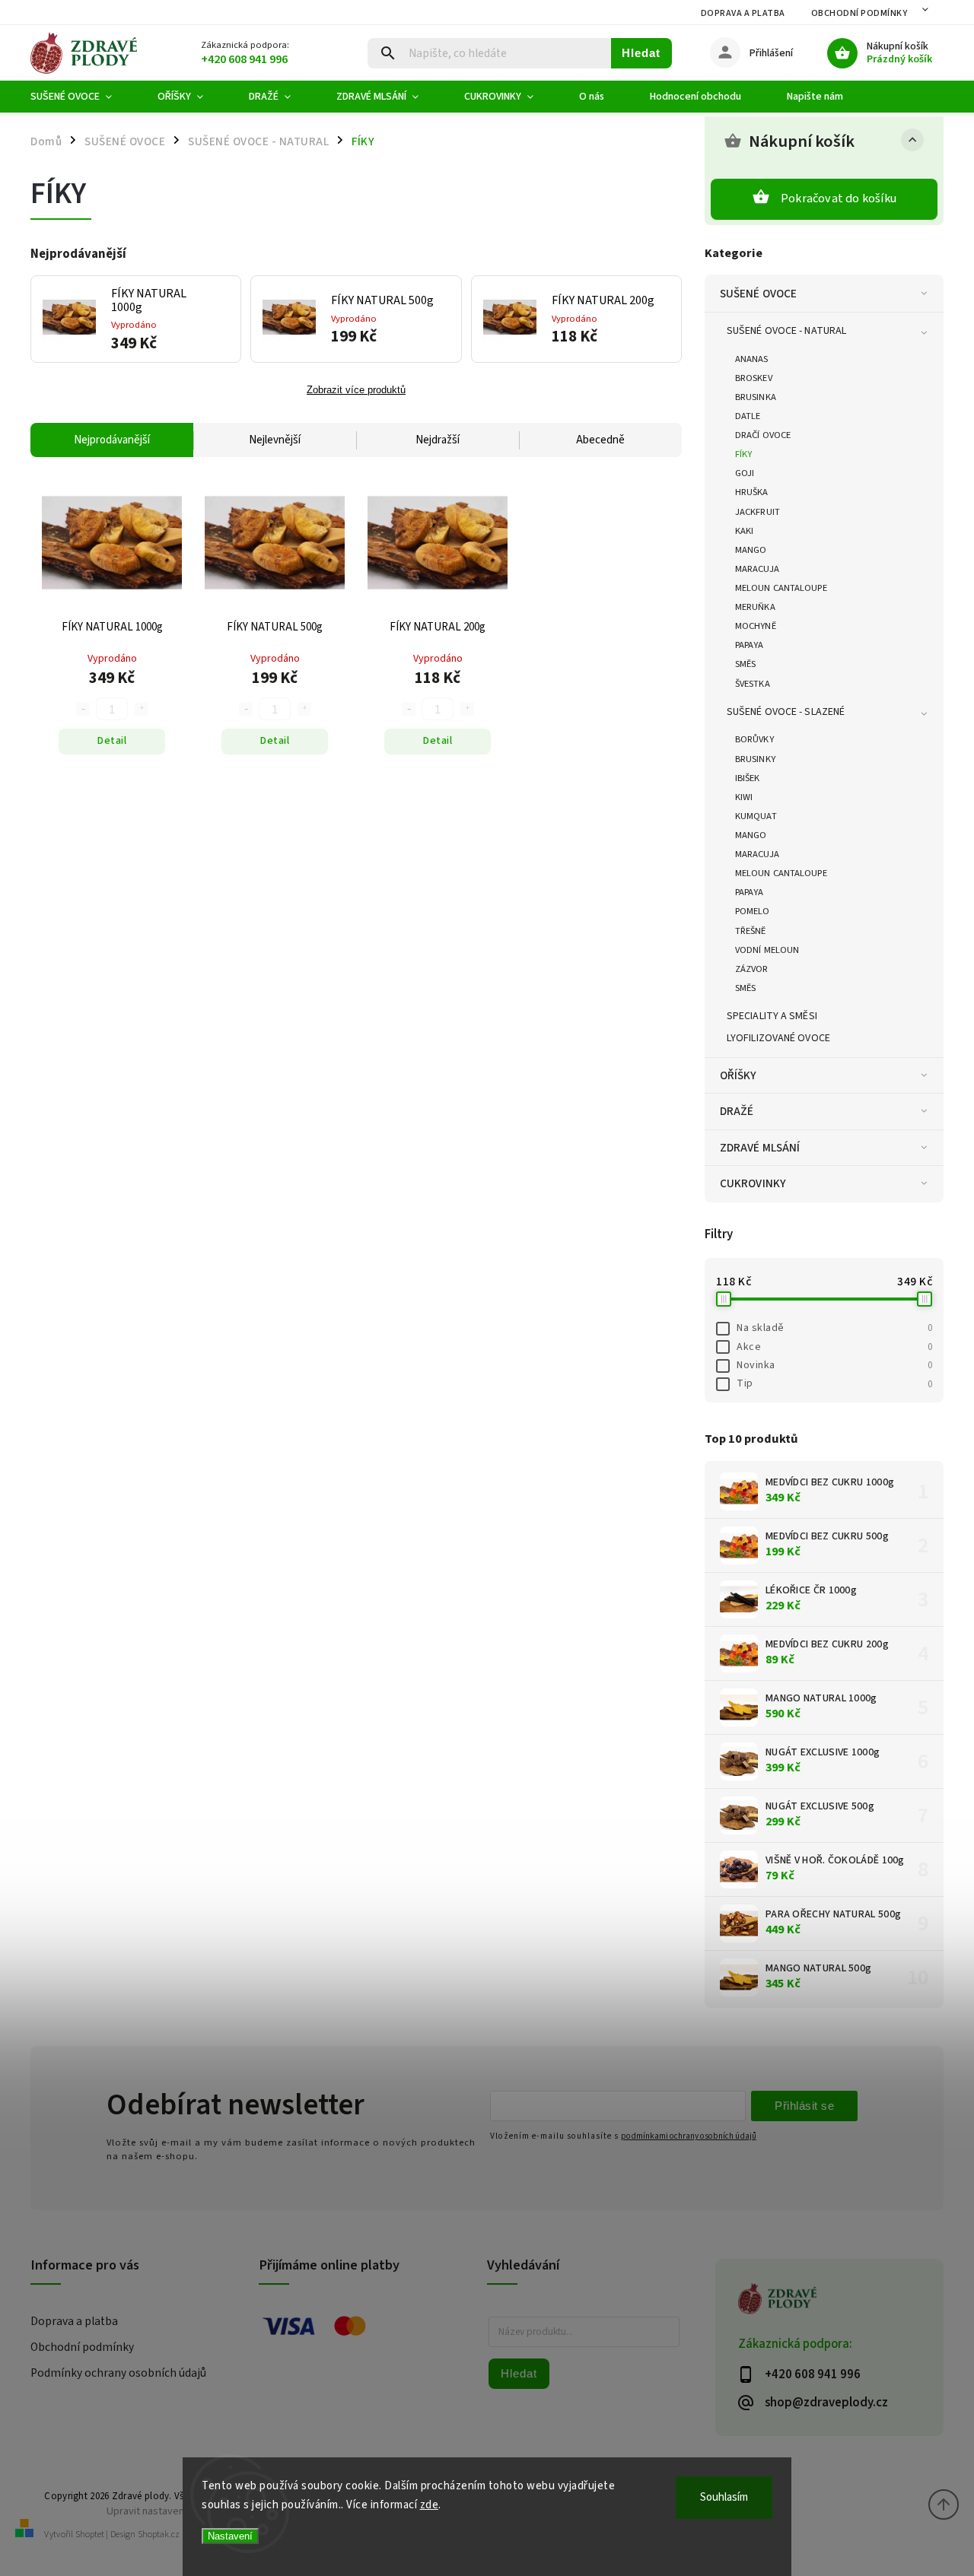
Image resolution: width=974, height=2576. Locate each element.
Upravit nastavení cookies (166, 2511)
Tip (834, 1383)
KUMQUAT (756, 816)
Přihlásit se (804, 2106)
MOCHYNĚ (756, 626)
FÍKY (743, 454)
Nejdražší (438, 440)
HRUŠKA (752, 492)
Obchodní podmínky (859, 13)
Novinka (834, 1365)
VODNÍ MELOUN (767, 950)
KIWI (744, 797)
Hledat (641, 53)
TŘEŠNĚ (751, 931)
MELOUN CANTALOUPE (781, 588)
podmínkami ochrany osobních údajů (689, 2136)
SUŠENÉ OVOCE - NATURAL (786, 331)
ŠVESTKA (753, 684)
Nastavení (230, 2536)
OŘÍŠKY (738, 1075)
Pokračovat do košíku (839, 199)
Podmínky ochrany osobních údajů (118, 2373)
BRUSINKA (756, 397)
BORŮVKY (754, 739)
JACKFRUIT (758, 512)
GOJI (745, 473)
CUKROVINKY (753, 1183)
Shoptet (90, 2535)
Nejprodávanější (112, 440)
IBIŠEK (748, 778)
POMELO (753, 911)
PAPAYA (750, 645)
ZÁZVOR (752, 969)
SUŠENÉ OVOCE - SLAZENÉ (786, 712)
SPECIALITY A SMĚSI (772, 1016)
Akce (834, 1347)
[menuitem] (83, 97)
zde (430, 2505)
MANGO (751, 550)
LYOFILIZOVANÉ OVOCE (778, 1038)
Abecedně (600, 440)
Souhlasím (724, 2497)
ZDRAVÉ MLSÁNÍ (760, 1148)
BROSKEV (754, 378)
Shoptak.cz (159, 2535)
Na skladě (834, 1328)
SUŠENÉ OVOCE (758, 294)
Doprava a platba (743, 13)
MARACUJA (757, 569)
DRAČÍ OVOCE (763, 435)
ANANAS (752, 359)
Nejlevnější (275, 440)
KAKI (744, 531)
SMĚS (745, 664)
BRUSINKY (755, 759)
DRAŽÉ (737, 1111)
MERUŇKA (755, 607)
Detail (112, 741)
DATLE (748, 416)
